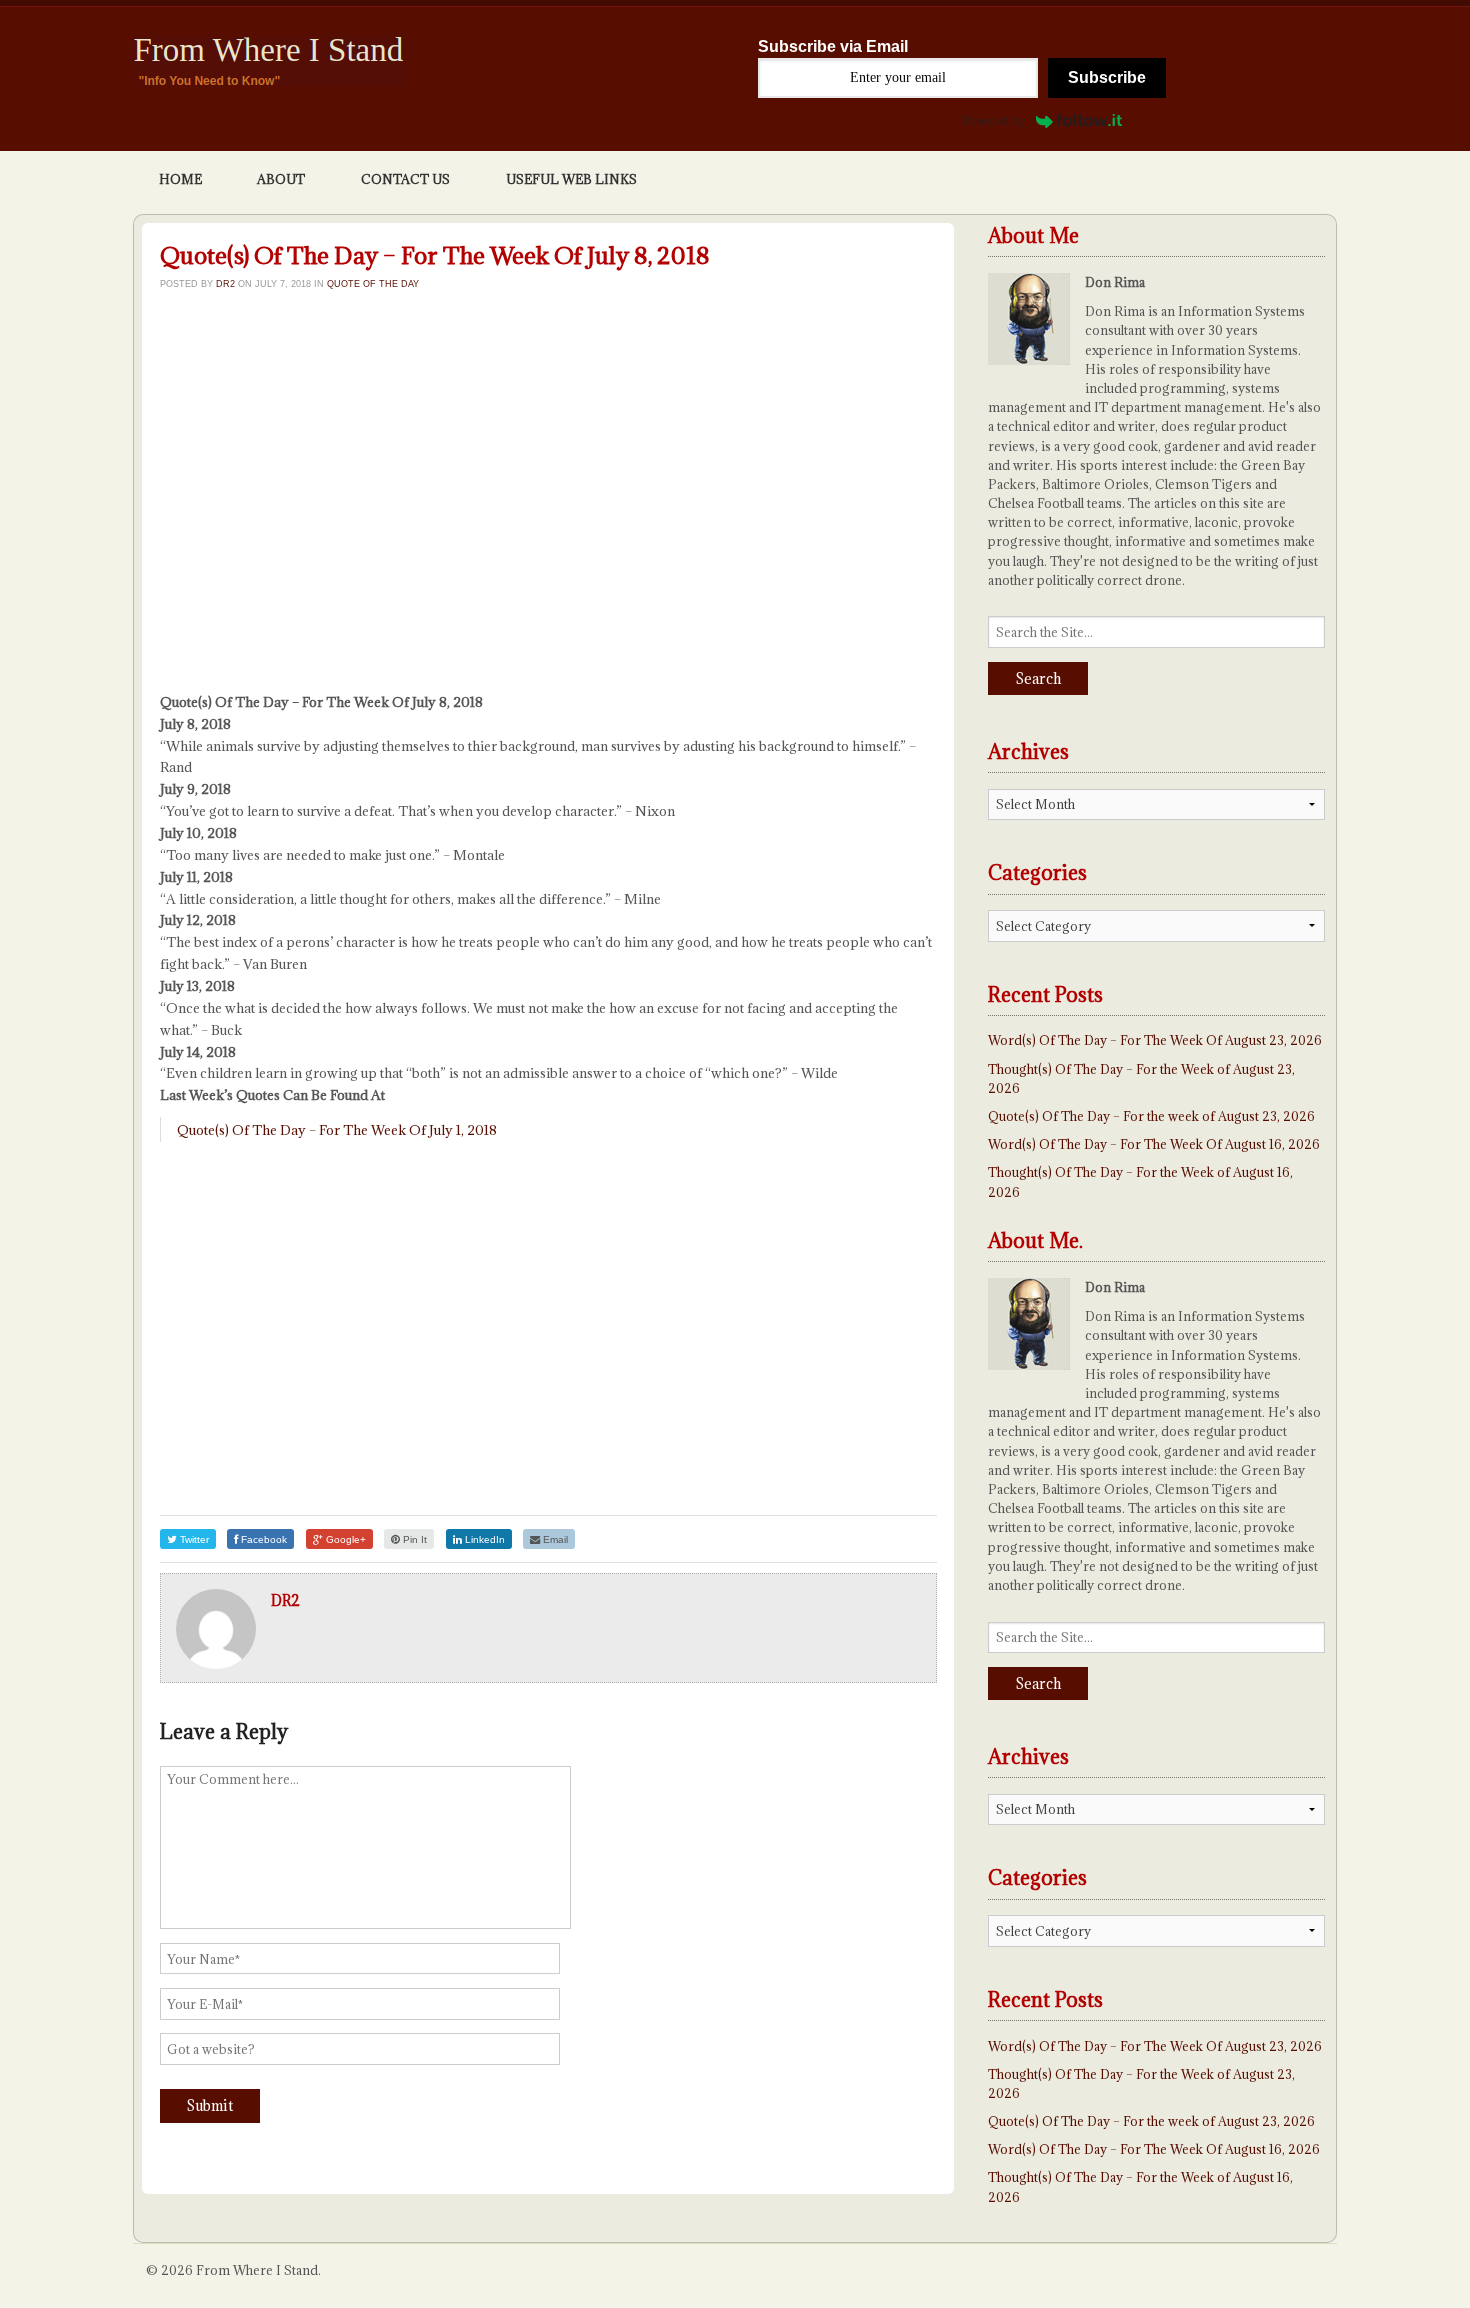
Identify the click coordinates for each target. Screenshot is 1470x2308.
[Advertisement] (548, 508)
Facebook (262, 1539)
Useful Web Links (571, 179)
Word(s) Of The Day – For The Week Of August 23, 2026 (1155, 1040)
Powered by (994, 120)
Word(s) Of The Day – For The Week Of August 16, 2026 (1154, 1144)
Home (180, 179)
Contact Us (405, 179)
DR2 (225, 283)
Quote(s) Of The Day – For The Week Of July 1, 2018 (337, 1130)
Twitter (193, 1539)
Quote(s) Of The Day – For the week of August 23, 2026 (1151, 1116)
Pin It (413, 1539)
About (281, 179)
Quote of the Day (373, 283)
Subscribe (1107, 77)
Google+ (344, 1539)
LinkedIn (483, 1539)
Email (554, 1539)
